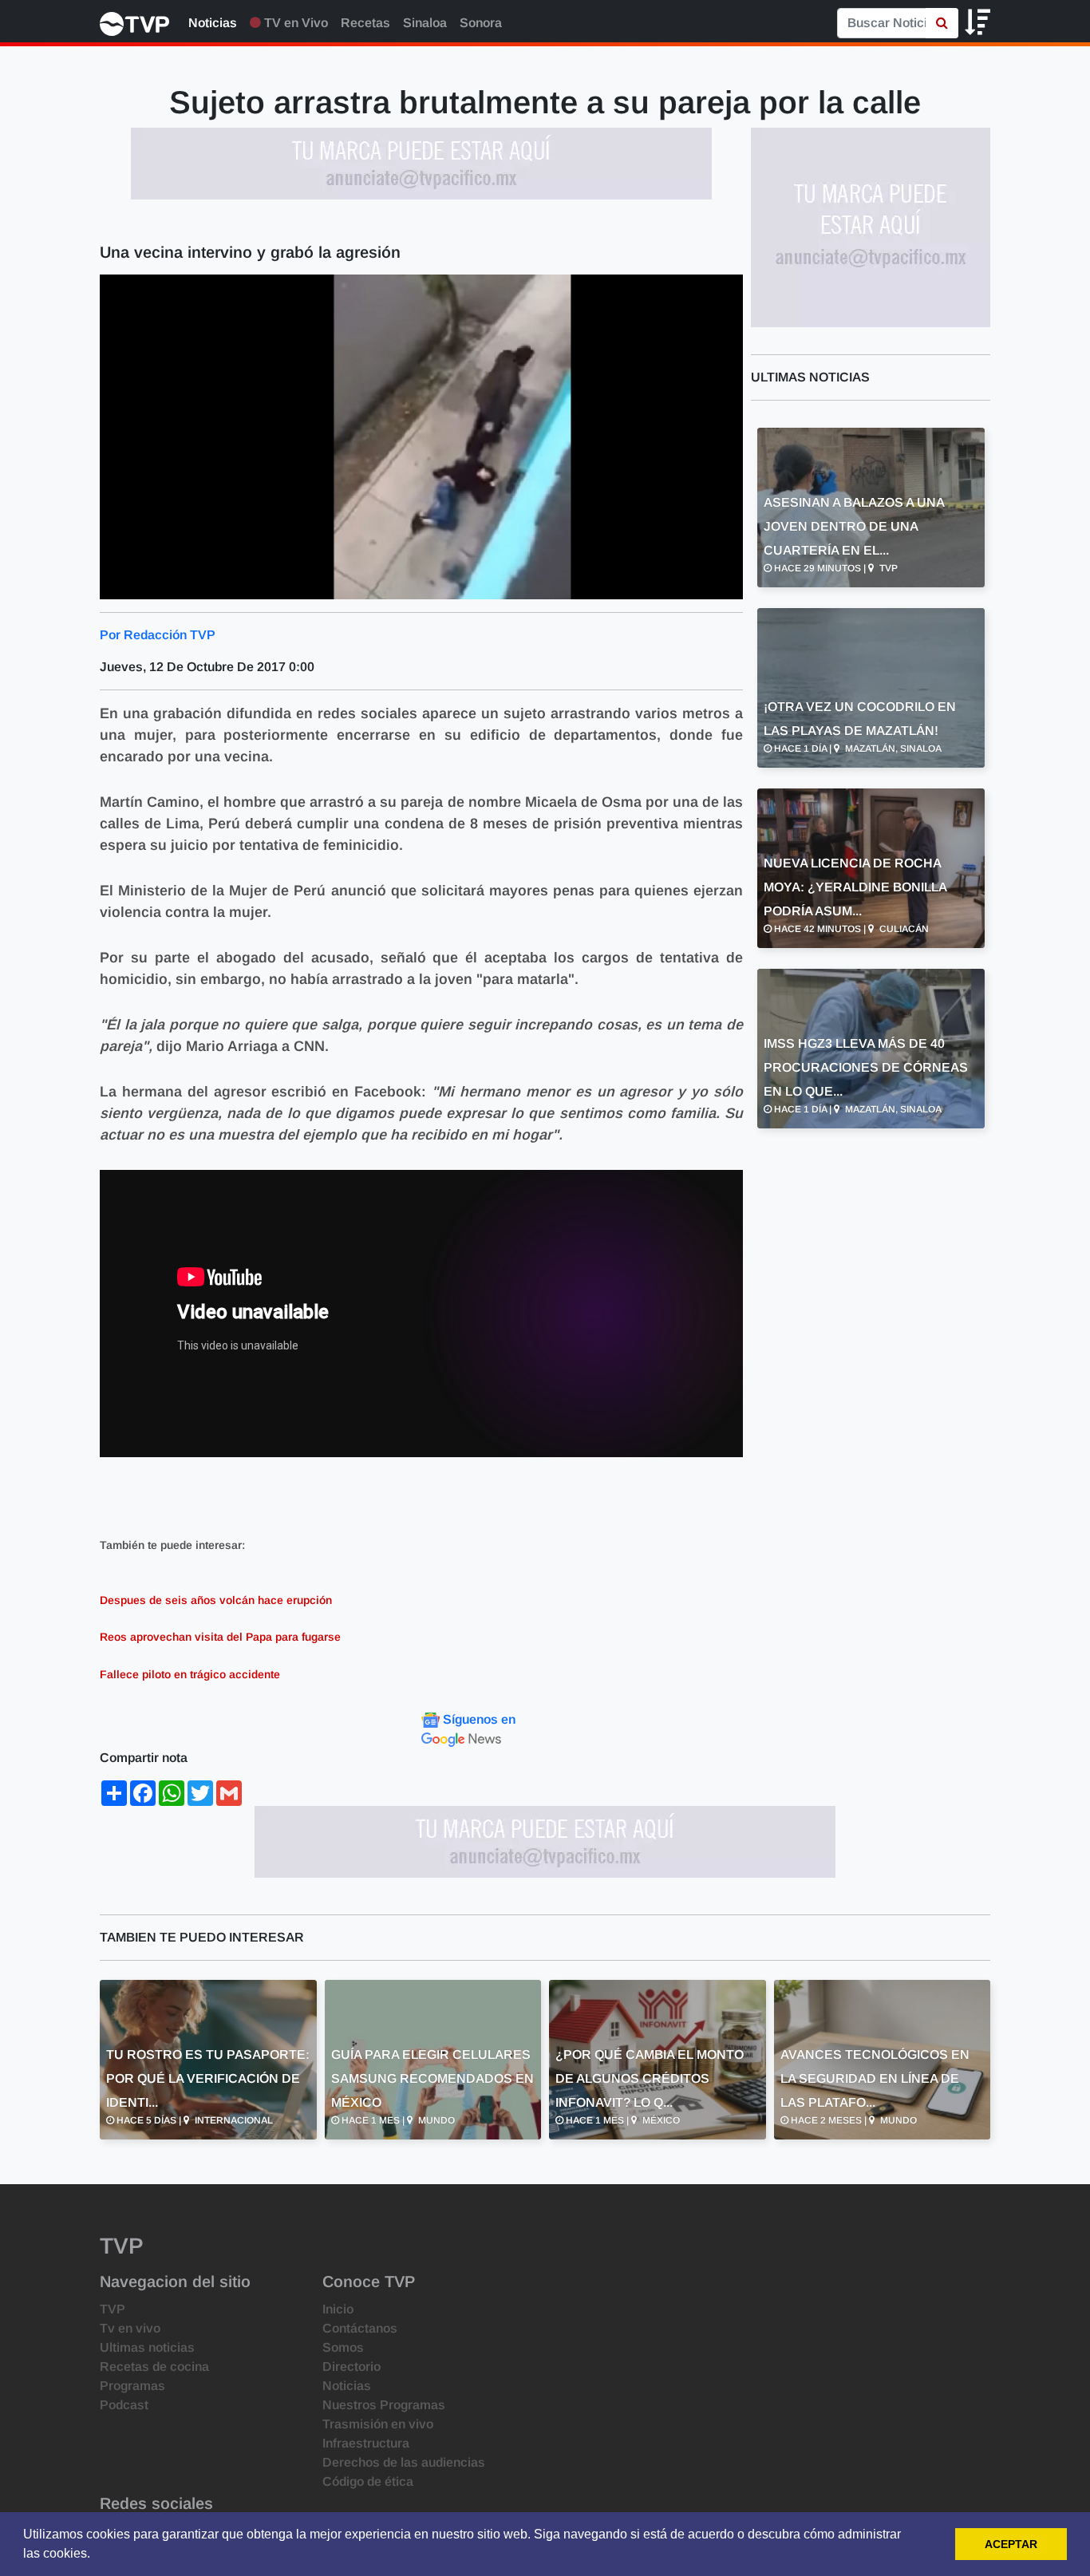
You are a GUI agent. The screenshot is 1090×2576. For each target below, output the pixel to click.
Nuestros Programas (384, 2405)
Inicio (338, 2309)
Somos (343, 2347)
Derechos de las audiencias (404, 2462)
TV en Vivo (294, 23)
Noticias (213, 23)
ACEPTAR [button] (1011, 2544)
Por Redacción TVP (158, 635)
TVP (113, 2309)
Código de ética (368, 2481)
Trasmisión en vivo (378, 2424)
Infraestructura (366, 2443)
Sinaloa (425, 23)
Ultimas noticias (147, 2347)
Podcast (124, 2405)
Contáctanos (360, 2328)
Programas (132, 2386)
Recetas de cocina (154, 2367)
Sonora (481, 23)
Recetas (365, 23)
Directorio (351, 2367)
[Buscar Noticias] (942, 23)
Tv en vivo (130, 2328)
